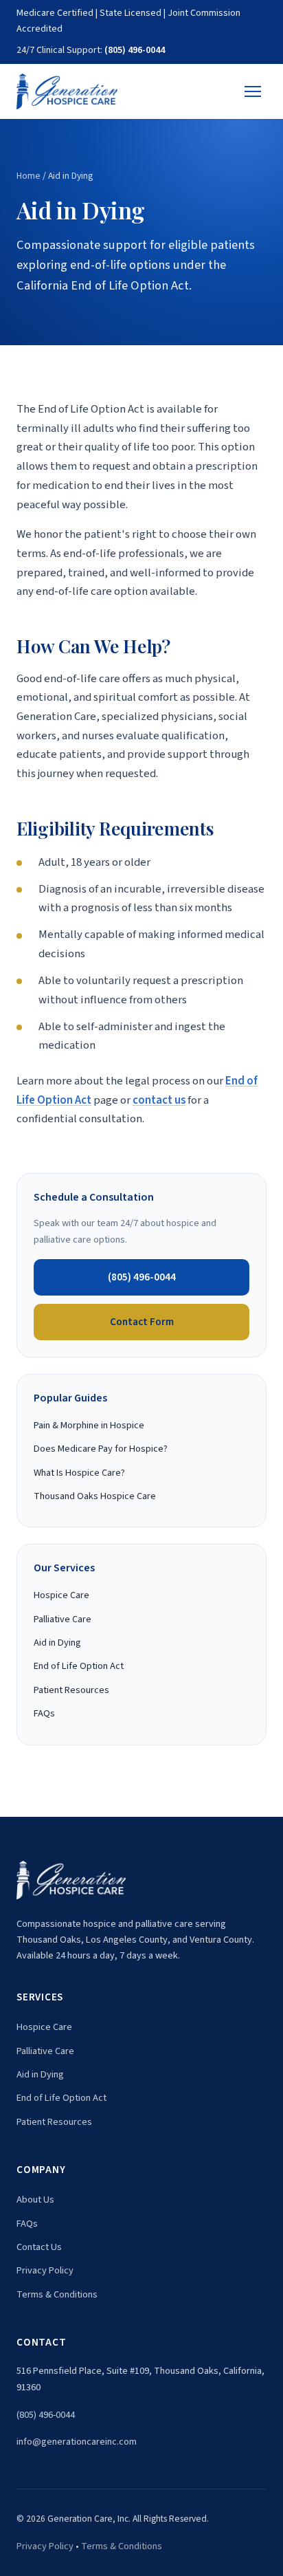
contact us (159, 1100)
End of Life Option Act (79, 1666)
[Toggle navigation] (253, 91)
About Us (35, 2200)
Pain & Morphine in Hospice (89, 1425)
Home (29, 176)
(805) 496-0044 (135, 50)
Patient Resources (71, 1690)
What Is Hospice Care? (79, 1473)
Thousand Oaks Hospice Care (95, 1496)
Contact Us (39, 2247)
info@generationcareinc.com (77, 2442)
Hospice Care (61, 1595)
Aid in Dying (57, 1642)
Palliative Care (63, 1619)
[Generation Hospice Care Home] (67, 91)
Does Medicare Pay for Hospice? (101, 1449)
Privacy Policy (45, 2270)
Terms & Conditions (57, 2294)
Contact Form (142, 1322)
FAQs (44, 1713)
